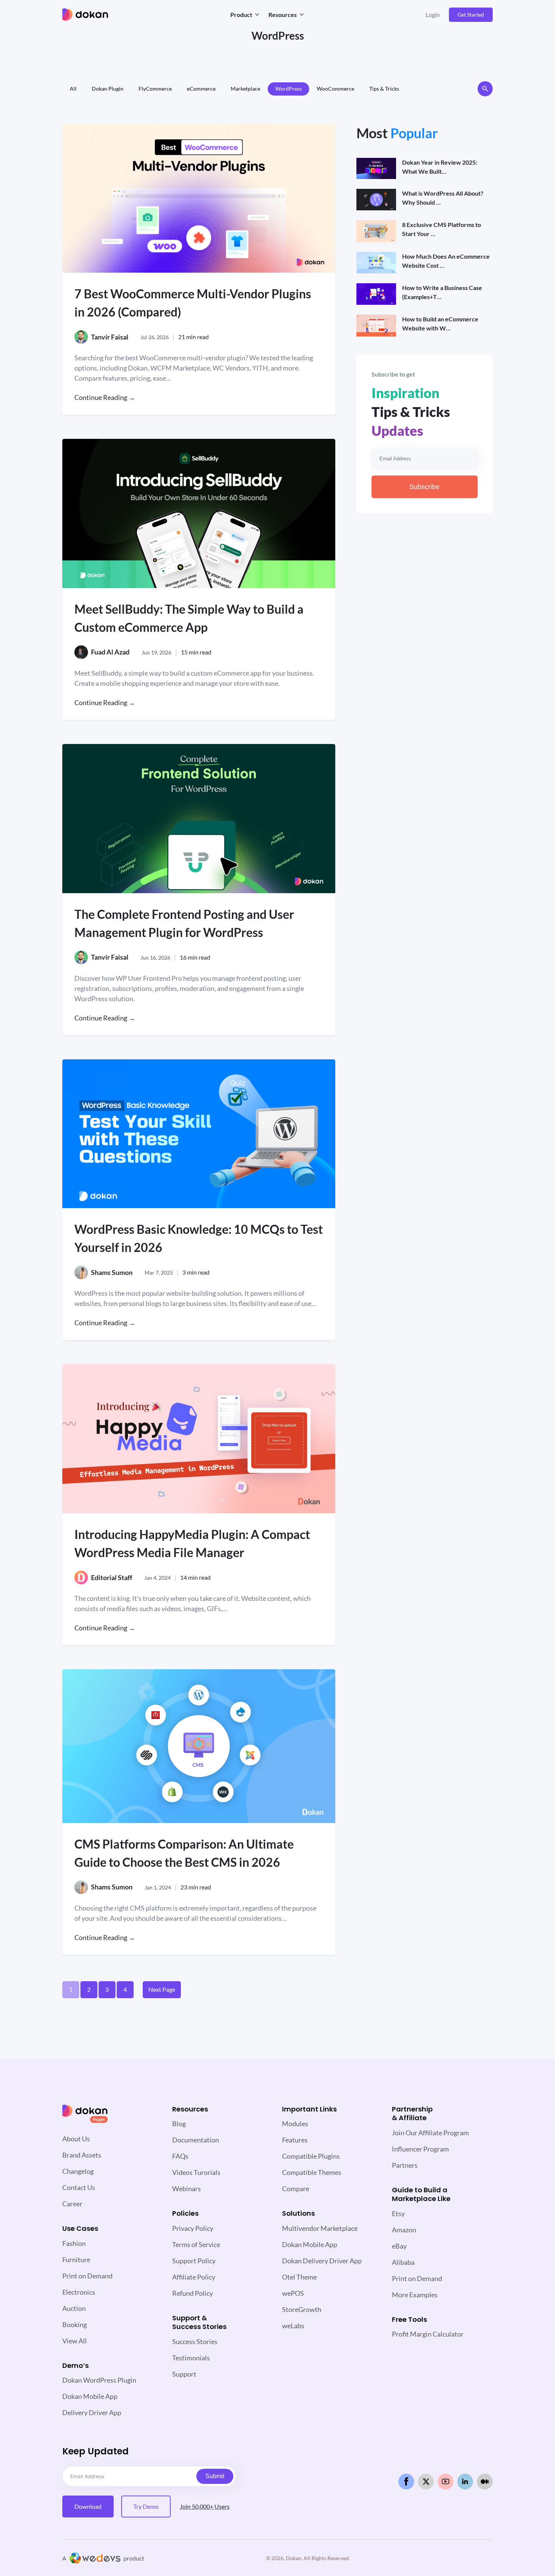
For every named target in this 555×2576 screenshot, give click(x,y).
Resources (283, 15)
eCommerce (201, 89)
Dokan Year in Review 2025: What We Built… (440, 167)
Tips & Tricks (384, 89)
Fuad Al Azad (110, 652)
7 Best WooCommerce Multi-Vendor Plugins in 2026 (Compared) (193, 303)
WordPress (288, 89)
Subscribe (424, 487)
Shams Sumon (112, 1272)
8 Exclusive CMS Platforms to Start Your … (442, 229)
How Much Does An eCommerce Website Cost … (446, 261)
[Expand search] (485, 89)
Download (88, 2506)
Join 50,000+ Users (205, 2506)
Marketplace (245, 89)
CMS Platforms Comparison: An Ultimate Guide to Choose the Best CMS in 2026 (184, 1853)
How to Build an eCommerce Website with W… (440, 323)
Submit (215, 2476)
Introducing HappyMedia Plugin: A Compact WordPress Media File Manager (192, 1543)
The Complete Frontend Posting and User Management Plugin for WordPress (184, 923)
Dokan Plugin (108, 89)
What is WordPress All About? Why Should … (443, 198)
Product (241, 15)
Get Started (471, 15)
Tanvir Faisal (110, 337)
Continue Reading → (105, 397)
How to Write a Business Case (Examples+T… (442, 292)
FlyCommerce (155, 89)
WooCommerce (335, 89)
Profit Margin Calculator (428, 2334)
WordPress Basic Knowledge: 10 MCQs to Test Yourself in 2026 (199, 1238)
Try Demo (146, 2506)
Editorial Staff (112, 1577)
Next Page (162, 1989)
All (73, 89)
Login (433, 15)
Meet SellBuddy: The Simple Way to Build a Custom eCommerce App (189, 618)
